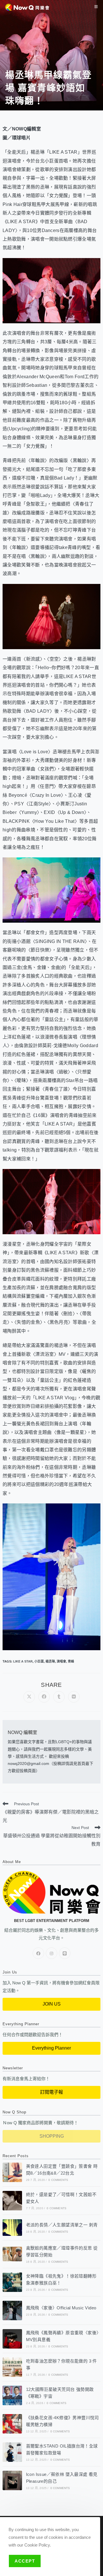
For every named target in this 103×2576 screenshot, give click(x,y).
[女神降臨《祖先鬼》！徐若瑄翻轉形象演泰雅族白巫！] (12, 2282)
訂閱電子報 (51, 2092)
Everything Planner (51, 2048)
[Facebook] (38, 1953)
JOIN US (52, 2004)
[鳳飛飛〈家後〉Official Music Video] (12, 2311)
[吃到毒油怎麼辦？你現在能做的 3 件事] (12, 2367)
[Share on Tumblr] (59, 1697)
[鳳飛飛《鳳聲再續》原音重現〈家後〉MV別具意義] (12, 2339)
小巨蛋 (39, 1661)
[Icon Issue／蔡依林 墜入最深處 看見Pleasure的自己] (12, 2480)
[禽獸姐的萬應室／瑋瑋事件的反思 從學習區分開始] (12, 2254)
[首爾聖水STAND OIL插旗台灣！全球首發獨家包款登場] (12, 2452)
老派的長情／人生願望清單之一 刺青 (62, 2225)
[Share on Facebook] (44, 1697)
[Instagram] (51, 1953)
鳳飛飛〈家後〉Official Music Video (61, 2308)
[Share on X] (29, 1697)
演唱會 (61, 1661)
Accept (25, 2561)
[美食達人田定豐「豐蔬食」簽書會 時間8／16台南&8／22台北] (12, 2172)
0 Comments (58, 2180)
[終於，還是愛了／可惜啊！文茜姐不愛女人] (12, 2201)
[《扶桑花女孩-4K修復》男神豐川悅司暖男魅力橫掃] (12, 2424)
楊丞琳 (50, 1661)
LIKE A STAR (23, 1661)
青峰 (71, 1661)
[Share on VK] (74, 1697)
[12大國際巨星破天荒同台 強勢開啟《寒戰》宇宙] (12, 2395)
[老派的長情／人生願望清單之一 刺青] (12, 2227)
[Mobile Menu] (96, 7)
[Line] (65, 1953)
